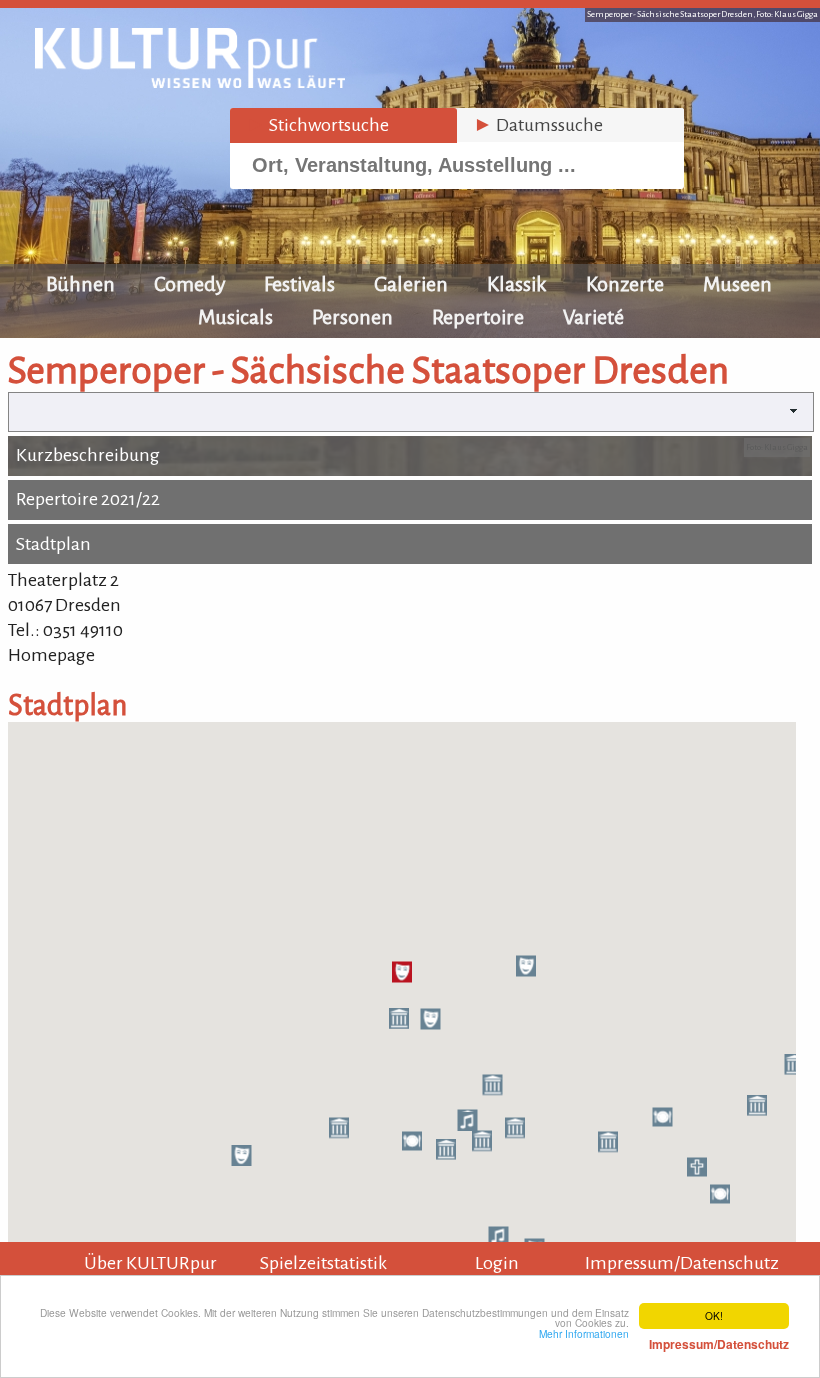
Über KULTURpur (150, 1263)
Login (497, 1263)
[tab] (343, 125)
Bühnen (80, 284)
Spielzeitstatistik (323, 1263)
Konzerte (625, 284)
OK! (714, 1315)
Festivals (299, 284)
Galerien (411, 284)
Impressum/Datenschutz (682, 1263)
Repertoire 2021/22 (88, 499)
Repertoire (478, 317)
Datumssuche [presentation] (538, 125)
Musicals (235, 317)
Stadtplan (53, 544)
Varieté (593, 317)
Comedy (189, 284)
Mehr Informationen (664, 1339)
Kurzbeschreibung (88, 455)
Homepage (51, 655)
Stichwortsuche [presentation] (317, 125)
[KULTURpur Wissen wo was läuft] (190, 82)
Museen (737, 284)
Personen (352, 317)
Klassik (517, 284)
